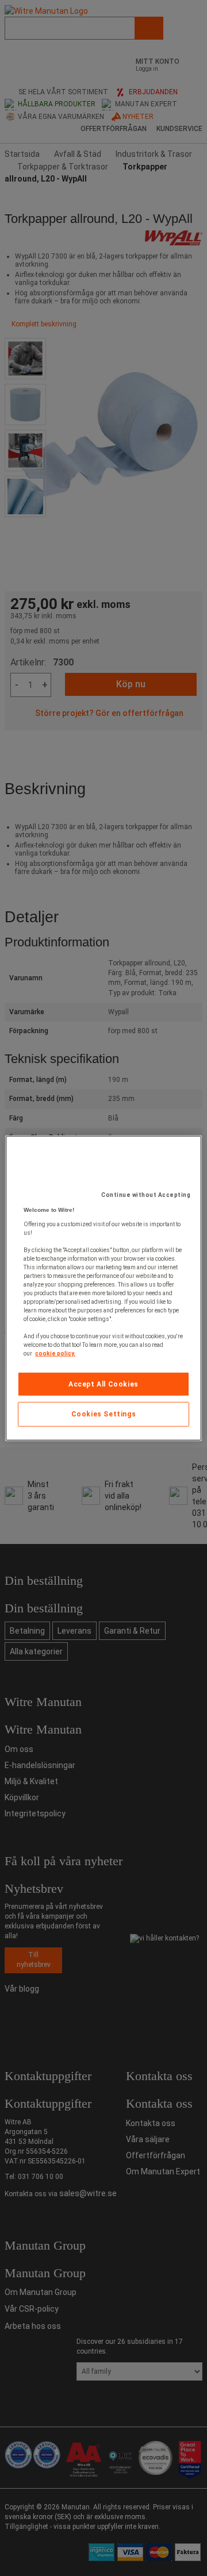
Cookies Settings (104, 1414)
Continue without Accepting (146, 1194)
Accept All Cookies (103, 1384)
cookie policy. (55, 1353)
